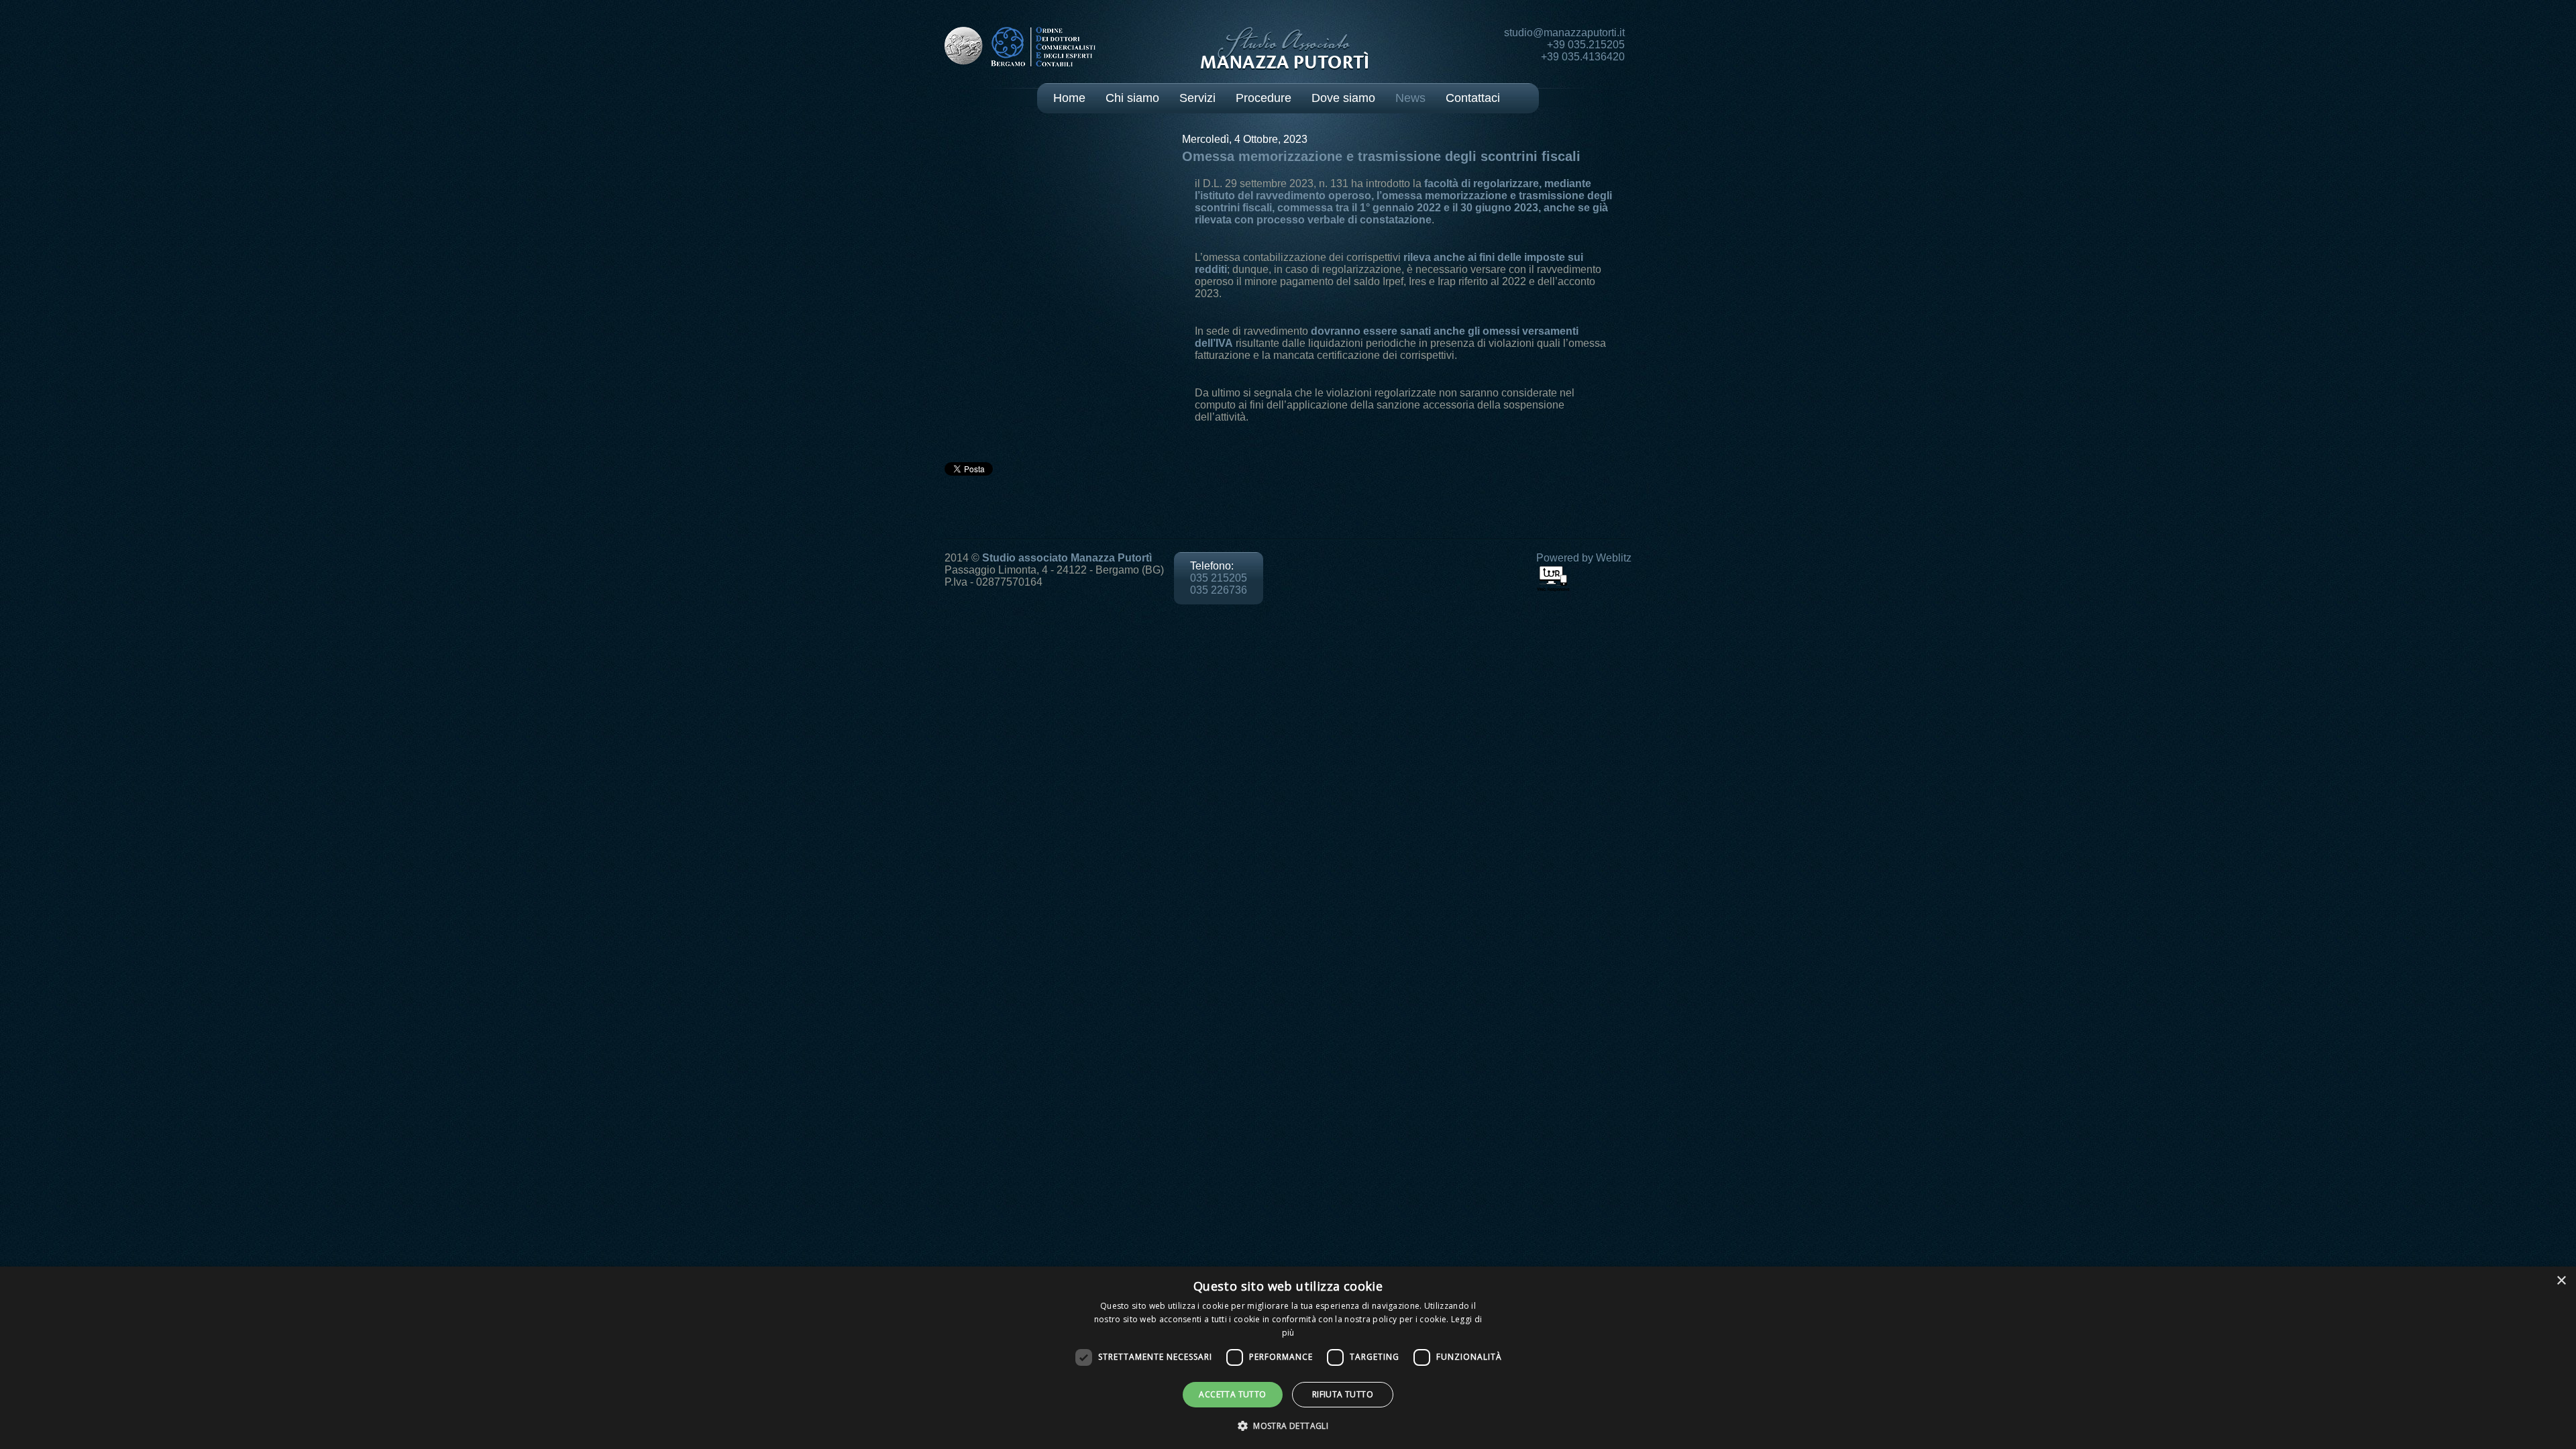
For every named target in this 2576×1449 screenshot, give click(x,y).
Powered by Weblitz (1584, 558)
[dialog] (1288, 1358)
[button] (1288, 1425)
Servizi (1197, 98)
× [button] (2561, 1281)
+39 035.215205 (1586, 45)
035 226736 (1219, 590)
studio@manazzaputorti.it (1564, 33)
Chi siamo (1132, 98)
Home (1069, 98)
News (1410, 98)
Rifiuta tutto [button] (1343, 1394)
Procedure (1264, 98)
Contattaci (1473, 98)
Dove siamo (1343, 98)
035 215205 (1219, 578)
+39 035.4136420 (1583, 57)
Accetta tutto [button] (1232, 1394)
